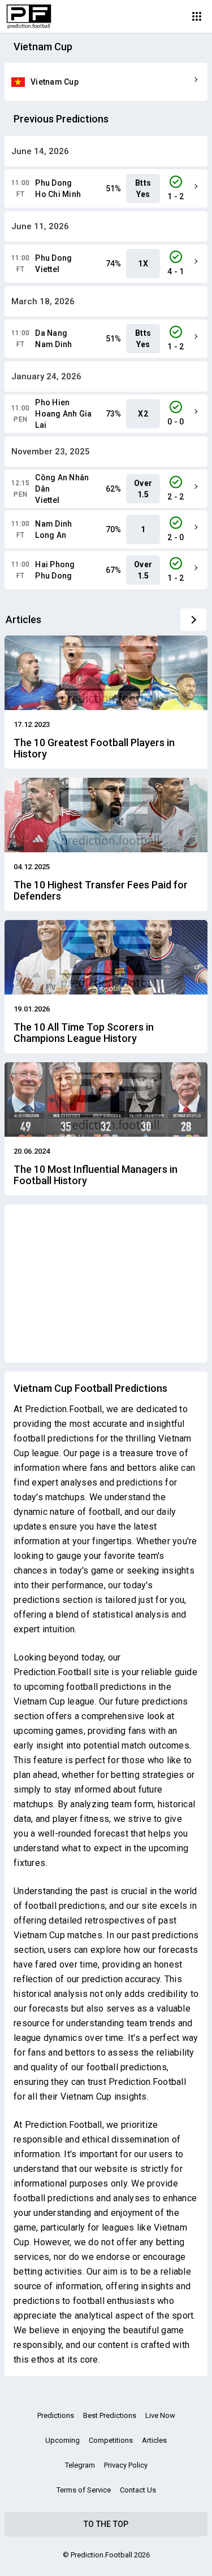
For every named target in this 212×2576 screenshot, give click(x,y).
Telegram (80, 2465)
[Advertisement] (106, 1283)
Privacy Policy (126, 2465)
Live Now (160, 2415)
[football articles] (193, 620)
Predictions (56, 2415)
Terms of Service (84, 2490)
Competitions (111, 2440)
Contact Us (138, 2490)
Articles (154, 2440)
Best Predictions (110, 2415)
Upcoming (62, 2440)
